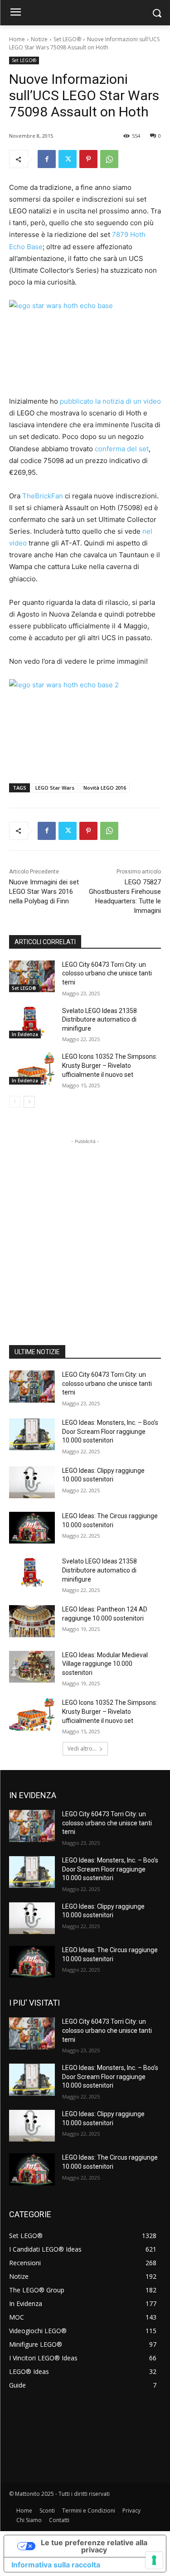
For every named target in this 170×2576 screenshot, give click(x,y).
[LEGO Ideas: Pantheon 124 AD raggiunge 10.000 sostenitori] (32, 1621)
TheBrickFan (43, 496)
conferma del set (122, 449)
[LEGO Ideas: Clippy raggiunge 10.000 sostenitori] (32, 1482)
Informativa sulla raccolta (56, 2565)
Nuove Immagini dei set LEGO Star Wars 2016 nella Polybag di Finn (44, 892)
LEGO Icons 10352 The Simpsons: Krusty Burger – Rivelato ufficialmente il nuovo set (110, 1065)
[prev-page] (15, 1102)
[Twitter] (68, 159)
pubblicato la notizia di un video (110, 401)
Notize (39, 39)
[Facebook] (47, 159)
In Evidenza (25, 1034)
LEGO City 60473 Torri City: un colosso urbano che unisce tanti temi (107, 973)
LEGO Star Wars (55, 788)
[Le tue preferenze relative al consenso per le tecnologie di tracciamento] (154, 2560)
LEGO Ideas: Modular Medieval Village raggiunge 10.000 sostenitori (105, 1664)
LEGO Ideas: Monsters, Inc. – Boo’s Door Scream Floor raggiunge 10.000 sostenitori (110, 1431)
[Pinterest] (88, 159)
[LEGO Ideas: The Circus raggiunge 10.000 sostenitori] (32, 1528)
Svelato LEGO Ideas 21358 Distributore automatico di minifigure (100, 1020)
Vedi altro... (82, 1749)
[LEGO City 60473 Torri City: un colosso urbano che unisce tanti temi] (32, 976)
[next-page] (29, 1102)
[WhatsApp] (109, 159)
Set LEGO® (67, 39)
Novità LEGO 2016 (105, 788)
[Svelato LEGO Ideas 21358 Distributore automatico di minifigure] (32, 1023)
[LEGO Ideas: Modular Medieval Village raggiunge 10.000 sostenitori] (32, 1667)
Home (17, 39)
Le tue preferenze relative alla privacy (94, 2546)
